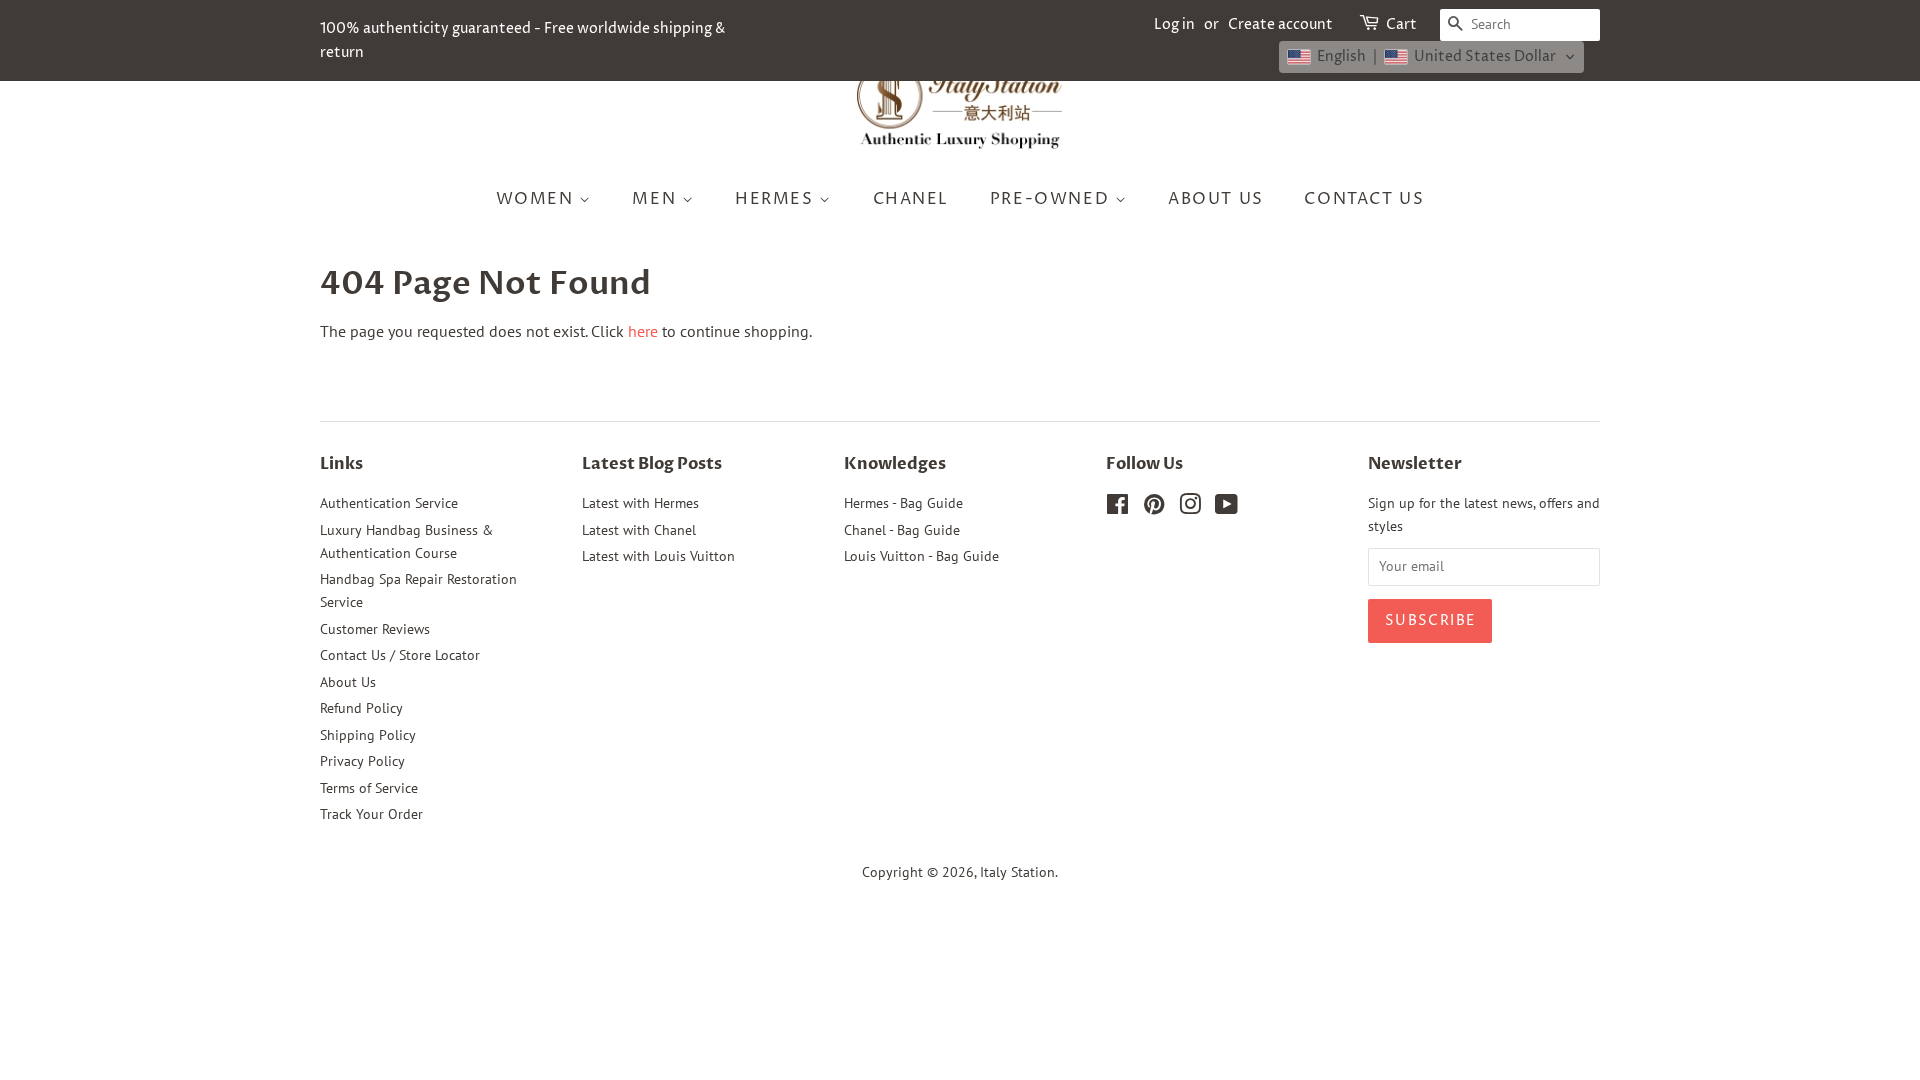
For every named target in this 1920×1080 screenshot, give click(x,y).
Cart (1401, 24)
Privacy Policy (362, 761)
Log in (1174, 24)
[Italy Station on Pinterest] (1154, 508)
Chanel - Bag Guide (902, 530)
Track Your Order (371, 814)
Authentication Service (389, 503)
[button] (1431, 57)
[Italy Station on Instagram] (1190, 508)
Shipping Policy (368, 735)
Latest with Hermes (640, 503)
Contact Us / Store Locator (400, 655)
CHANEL (911, 199)
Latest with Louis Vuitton (658, 556)
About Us (1216, 199)
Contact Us (1364, 199)
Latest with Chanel (639, 530)
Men (656, 199)
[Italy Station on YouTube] (1226, 508)
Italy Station (1017, 872)
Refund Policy (361, 708)
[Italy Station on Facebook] (1117, 508)
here (643, 331)
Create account (1280, 24)
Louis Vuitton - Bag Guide (921, 556)
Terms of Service (369, 788)
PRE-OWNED (1052, 199)
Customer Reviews (375, 629)
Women (538, 199)
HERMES (777, 199)
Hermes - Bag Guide (903, 503)
